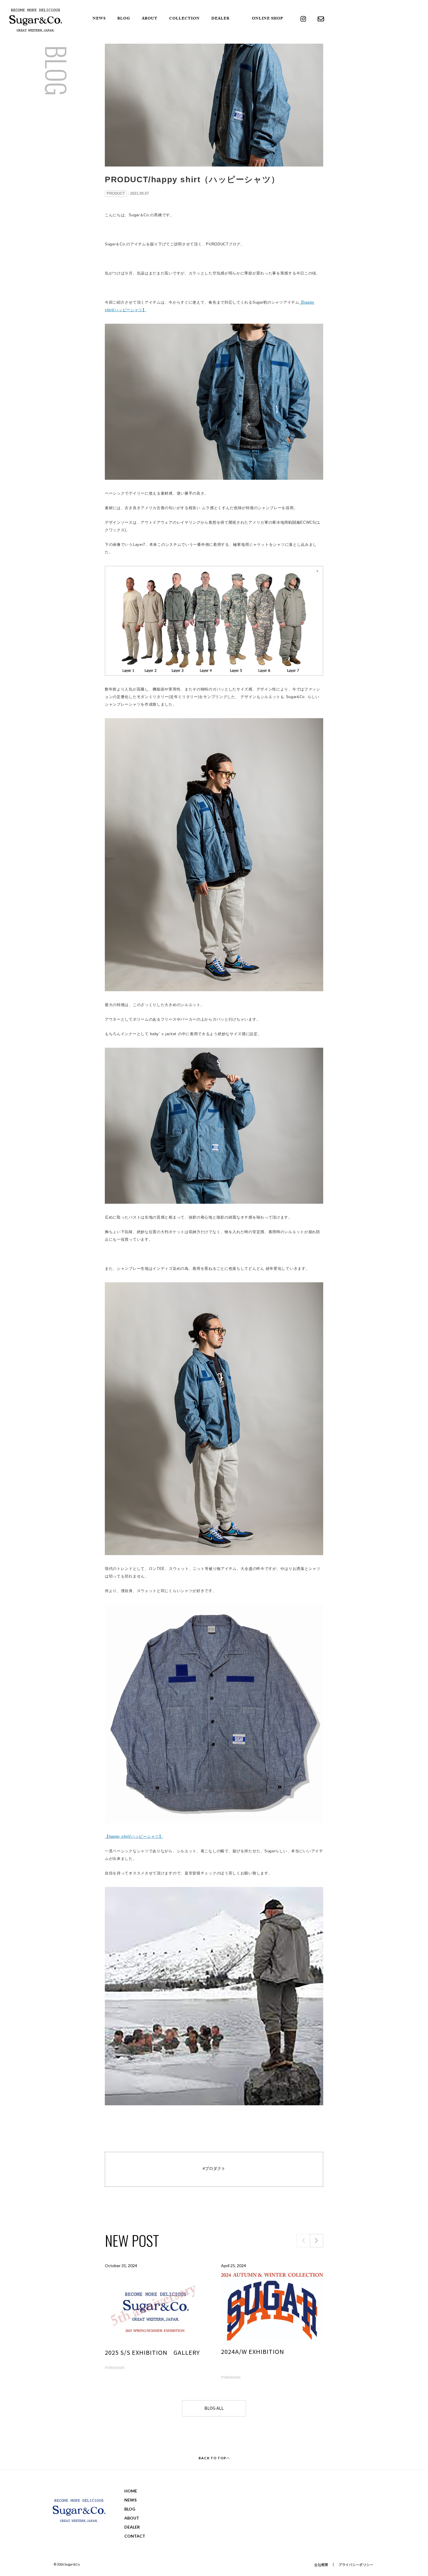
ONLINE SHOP (267, 19)
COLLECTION (184, 19)
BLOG (124, 19)
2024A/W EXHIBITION (253, 2351)
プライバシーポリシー (356, 2565)
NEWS (99, 19)
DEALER (221, 19)
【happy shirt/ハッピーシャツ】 (134, 1836)
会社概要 (321, 2565)
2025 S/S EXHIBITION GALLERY (152, 2352)
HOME (131, 2491)
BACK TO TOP (212, 2458)
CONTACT (135, 2536)
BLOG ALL (214, 2408)
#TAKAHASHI (115, 2367)
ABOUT (150, 19)
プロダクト (215, 2168)
